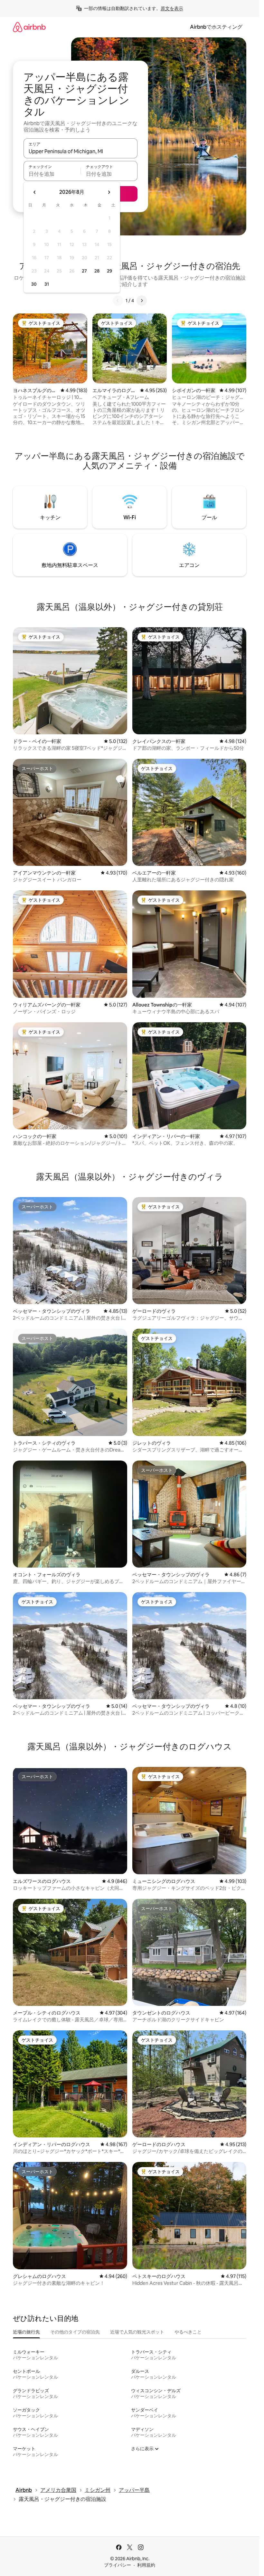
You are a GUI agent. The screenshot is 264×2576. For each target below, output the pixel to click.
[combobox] (80, 151)
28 (97, 271)
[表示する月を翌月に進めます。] (109, 192)
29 (109, 271)
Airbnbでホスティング (216, 27)
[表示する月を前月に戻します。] (35, 192)
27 (84, 271)
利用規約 (146, 2565)
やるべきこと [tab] (188, 2332)
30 (34, 284)
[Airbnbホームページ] (29, 27)
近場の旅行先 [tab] (26, 2332)
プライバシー (118, 2565)
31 (47, 284)
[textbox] (52, 174)
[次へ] (142, 301)
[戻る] (118, 301)
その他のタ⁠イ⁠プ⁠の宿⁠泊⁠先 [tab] (75, 2332)
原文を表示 (172, 8)
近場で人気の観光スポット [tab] (137, 2332)
